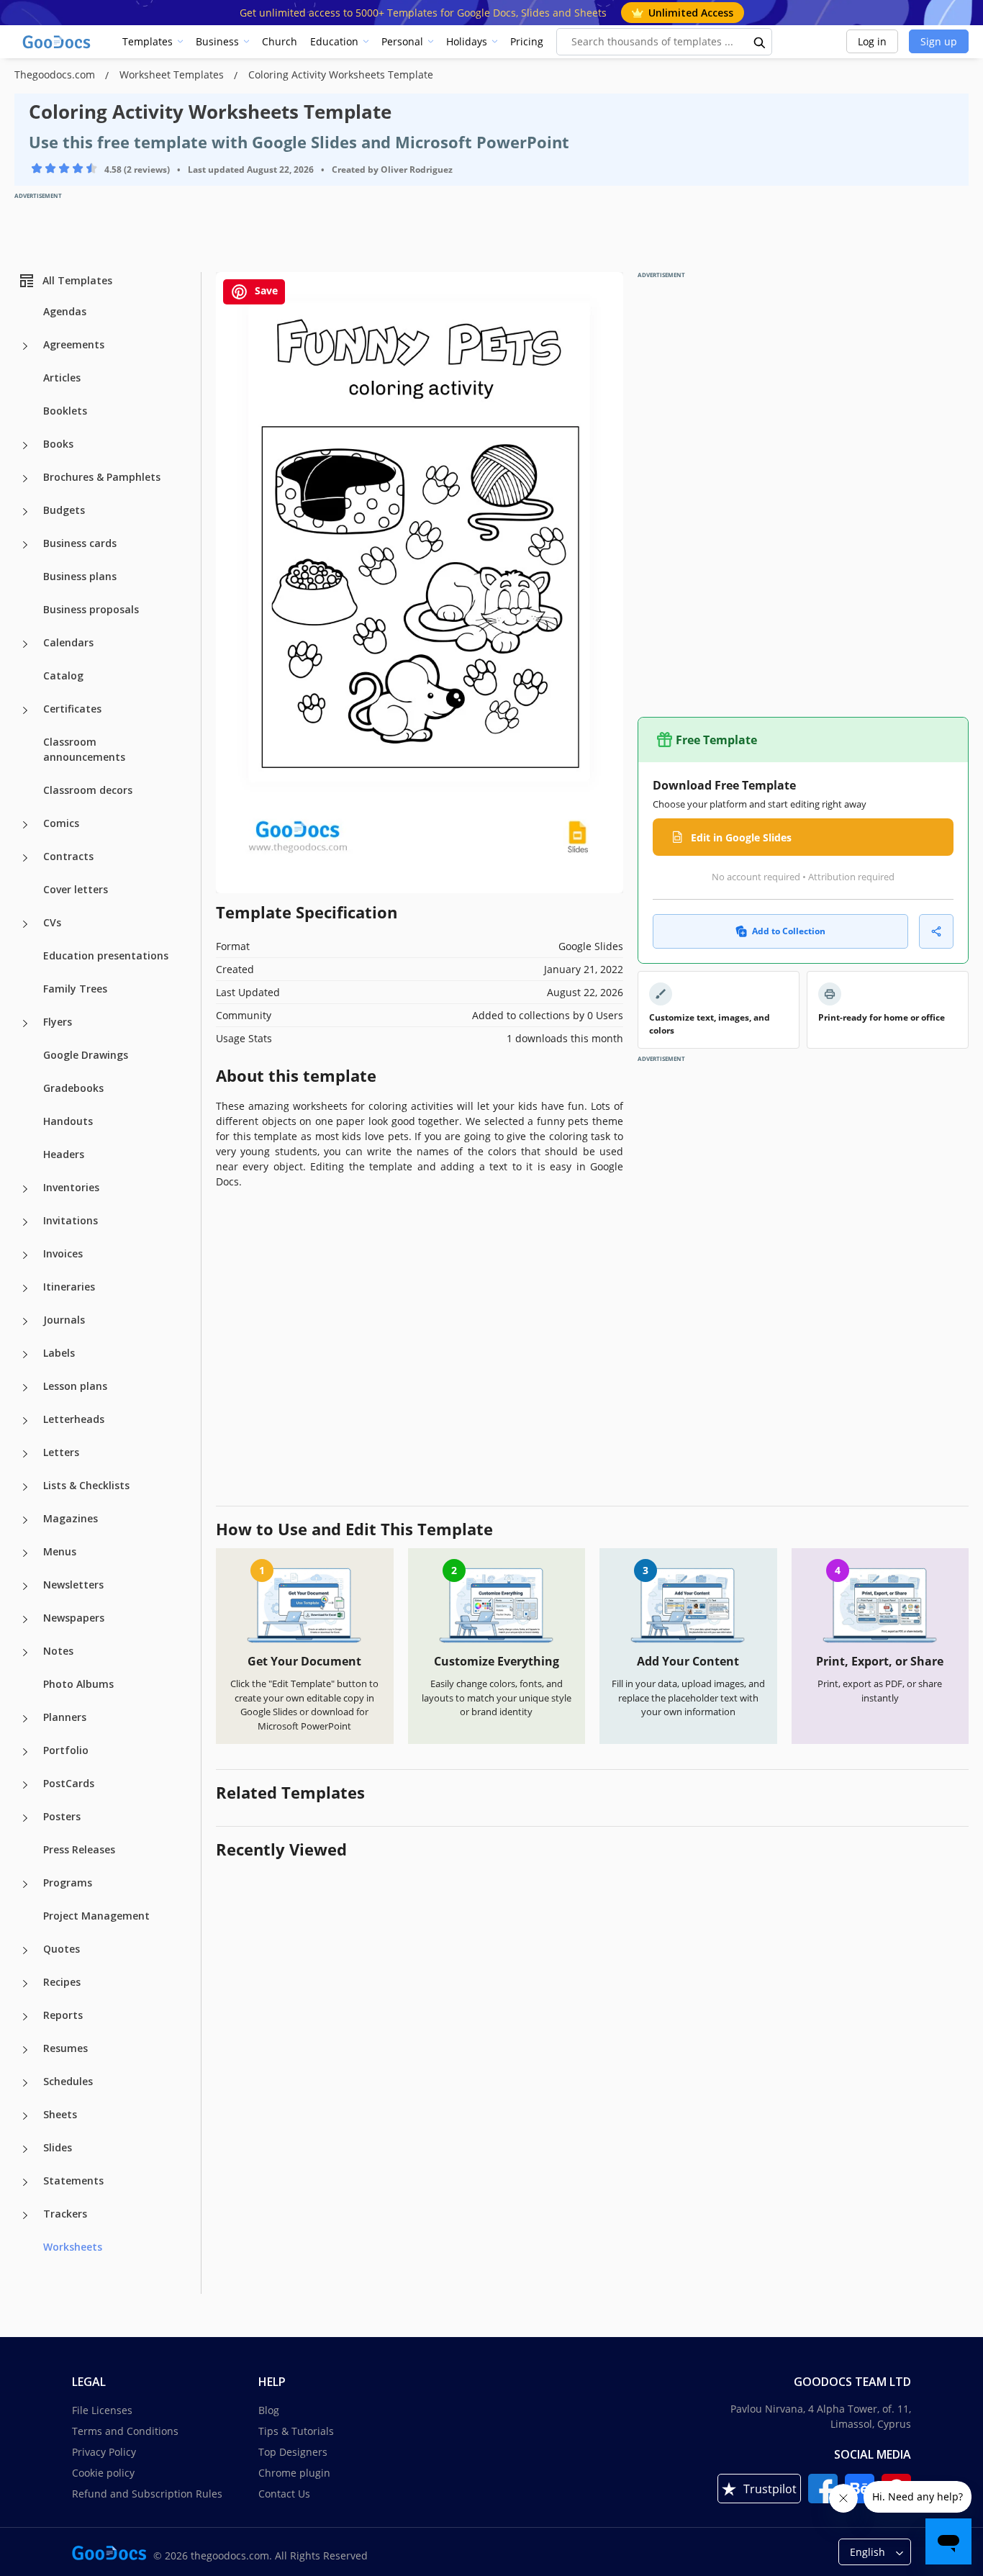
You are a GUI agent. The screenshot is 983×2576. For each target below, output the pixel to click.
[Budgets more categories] (25, 512)
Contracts (68, 856)
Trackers (65, 2214)
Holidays (467, 41)
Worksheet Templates (173, 74)
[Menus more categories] (25, 1553)
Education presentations (106, 955)
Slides (58, 2147)
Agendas (65, 311)
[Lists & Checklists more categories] (25, 1487)
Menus (60, 1551)
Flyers (58, 1022)
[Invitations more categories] (25, 1222)
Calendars (68, 642)
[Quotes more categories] (25, 1951)
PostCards (69, 1783)
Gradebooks (73, 1088)
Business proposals (91, 609)
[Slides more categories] (25, 2149)
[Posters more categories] (25, 1818)
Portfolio (66, 1750)
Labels (59, 1353)
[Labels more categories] (25, 1355)
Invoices (63, 1253)
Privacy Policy (104, 2452)
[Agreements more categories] (25, 346)
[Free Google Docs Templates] (58, 42)
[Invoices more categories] (25, 1255)
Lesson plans (75, 1386)
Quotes (62, 1949)
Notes (58, 1651)
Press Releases (79, 1849)
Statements (73, 2180)
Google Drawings (86, 1055)
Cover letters (76, 889)
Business (217, 41)
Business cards (80, 543)
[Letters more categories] (25, 1454)
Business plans (80, 576)
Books (58, 444)
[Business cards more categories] (25, 545)
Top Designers (293, 2452)
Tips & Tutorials (296, 2431)
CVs (52, 922)
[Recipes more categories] (25, 1984)
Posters (62, 1816)
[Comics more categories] (25, 825)
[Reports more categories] (25, 2017)
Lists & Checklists (86, 1485)
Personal (402, 41)
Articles (62, 378)
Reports (63, 2015)
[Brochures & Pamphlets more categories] (25, 479)
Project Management (96, 1916)
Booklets (65, 411)
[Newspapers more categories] (25, 1619)
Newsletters (73, 1585)
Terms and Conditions (125, 2431)
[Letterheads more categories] (25, 1421)
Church (280, 41)
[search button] (760, 42)
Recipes (62, 1982)
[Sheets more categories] (25, 2116)
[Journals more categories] (25, 1321)
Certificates (72, 709)
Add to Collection (789, 931)
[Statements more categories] (25, 2182)
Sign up (939, 41)
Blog (269, 2410)
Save (265, 290)
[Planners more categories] (25, 1719)
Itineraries (69, 1287)
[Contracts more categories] (25, 858)
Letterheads (74, 1419)
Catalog (63, 675)
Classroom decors (88, 790)
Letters (61, 1452)
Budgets (64, 510)
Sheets (60, 2114)
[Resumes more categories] (25, 2050)
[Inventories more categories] (25, 1189)
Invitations (71, 1220)
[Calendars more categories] (25, 644)
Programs (68, 1883)
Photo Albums (78, 1684)
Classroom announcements (84, 749)
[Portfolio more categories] (25, 1752)
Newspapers (74, 1618)
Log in (872, 41)
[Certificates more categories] (25, 710)
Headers (64, 1154)
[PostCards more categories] (25, 1785)
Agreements (74, 344)
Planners (65, 1717)
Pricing (527, 41)
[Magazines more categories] (25, 1520)
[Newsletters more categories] (25, 1586)
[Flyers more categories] (25, 1023)
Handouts (68, 1121)
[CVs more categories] (25, 924)
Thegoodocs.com (56, 74)
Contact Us (284, 2494)
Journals (64, 1320)
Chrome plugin (294, 2473)
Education (334, 41)
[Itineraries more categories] (25, 1288)
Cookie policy (103, 2473)
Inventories (71, 1187)
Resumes (65, 2048)
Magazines (71, 1518)
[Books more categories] (25, 446)
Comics (61, 823)
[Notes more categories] (25, 1653)
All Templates (77, 280)
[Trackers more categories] (25, 2215)
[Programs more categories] (25, 1884)
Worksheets (73, 2247)
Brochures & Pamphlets (102, 477)
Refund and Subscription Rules (147, 2494)
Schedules (68, 2081)
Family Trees (75, 989)
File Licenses (102, 2410)
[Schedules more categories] (25, 2083)
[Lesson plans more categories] (25, 1388)
